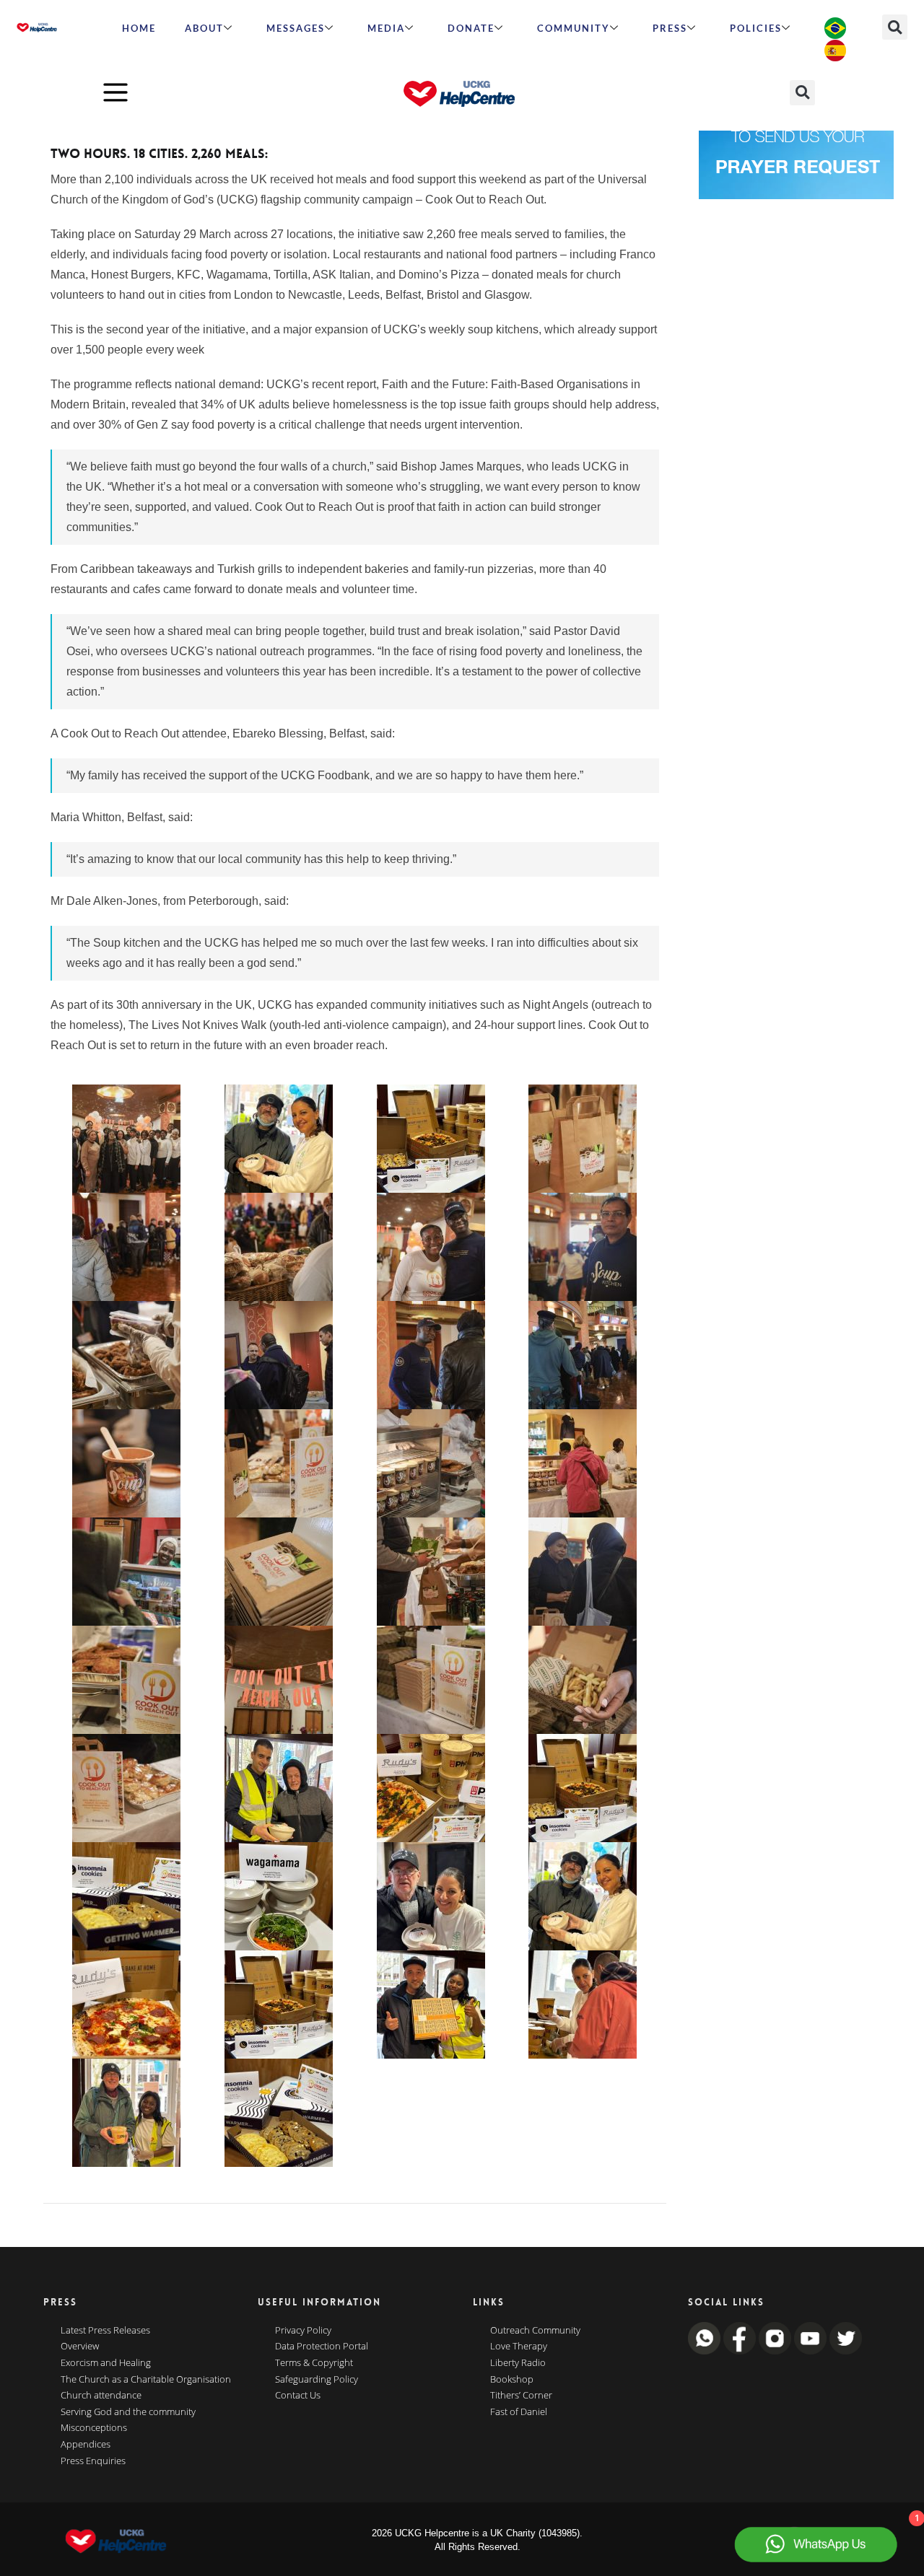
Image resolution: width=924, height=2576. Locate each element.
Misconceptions (94, 2428)
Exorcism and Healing (106, 2363)
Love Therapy (519, 2347)
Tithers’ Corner (521, 2396)
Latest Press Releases (105, 2331)
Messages (296, 28)
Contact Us (298, 2396)
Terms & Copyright (314, 2363)
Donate (471, 28)
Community (574, 28)
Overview (80, 2347)
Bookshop (512, 2380)
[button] (895, 27)
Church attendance (101, 2396)
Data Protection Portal (322, 2347)
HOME (139, 28)
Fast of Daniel (519, 2412)
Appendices (86, 2445)
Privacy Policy (303, 2331)
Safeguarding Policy (317, 2380)
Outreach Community (535, 2331)
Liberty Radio (518, 2363)
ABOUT (204, 28)
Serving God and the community (128, 2412)
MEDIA (386, 28)
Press (670, 28)
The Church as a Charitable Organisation (146, 2380)
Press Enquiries (93, 2461)
